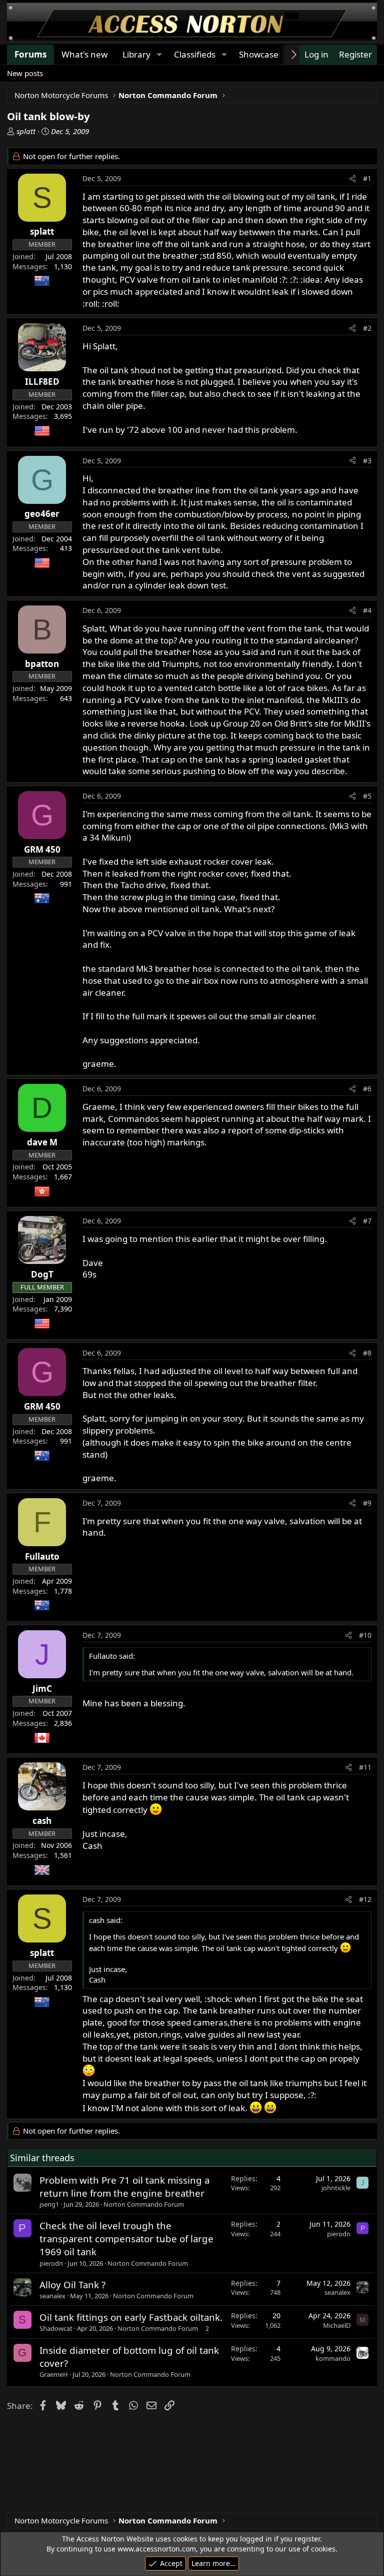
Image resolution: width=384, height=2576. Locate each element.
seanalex (52, 2296)
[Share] (352, 179)
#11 (365, 1767)
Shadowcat (56, 2328)
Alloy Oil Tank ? (72, 2285)
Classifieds (195, 54)
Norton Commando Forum (144, 2204)
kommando (333, 2358)
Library (136, 54)
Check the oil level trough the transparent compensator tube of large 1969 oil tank (126, 2238)
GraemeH (54, 2374)
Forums (30, 54)
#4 (367, 610)
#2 (367, 328)
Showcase (259, 54)
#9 (367, 1503)
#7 (367, 1221)
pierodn (51, 2263)
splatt (26, 131)
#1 (367, 178)
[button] (159, 55)
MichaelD (337, 2325)
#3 (367, 461)
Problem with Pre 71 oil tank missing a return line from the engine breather (124, 2186)
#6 (367, 1089)
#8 (367, 1353)
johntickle (336, 2188)
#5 (367, 796)
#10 (365, 1635)
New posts (25, 73)
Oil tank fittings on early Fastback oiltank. (131, 2317)
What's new (84, 54)
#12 (365, 1899)
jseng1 (49, 2204)
